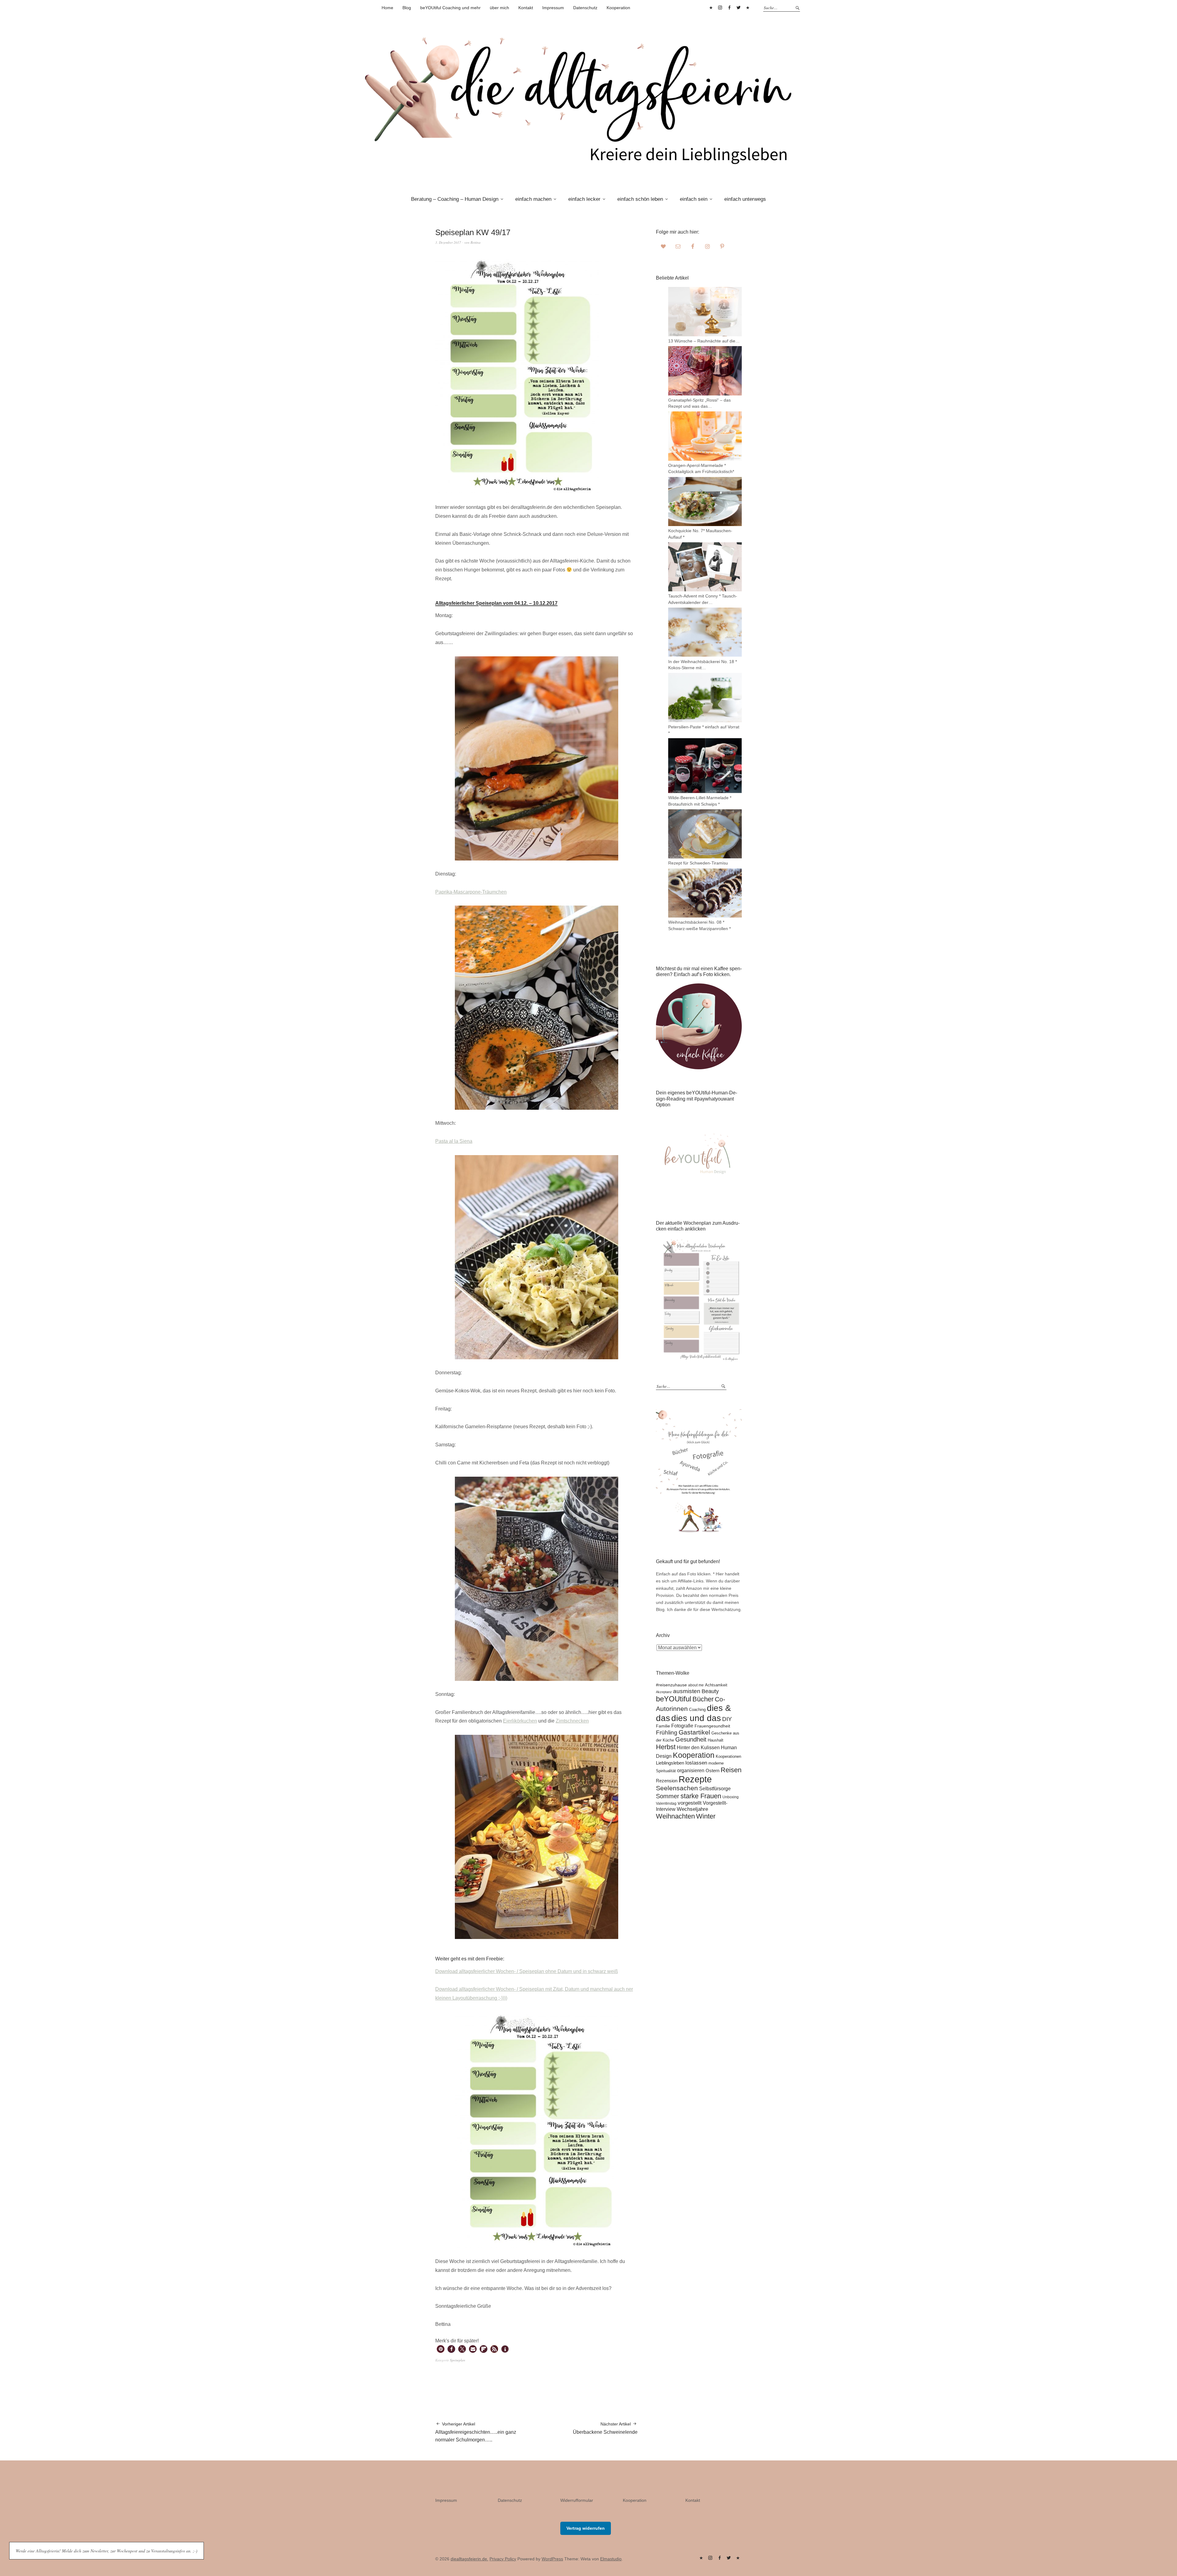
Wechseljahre (692, 1809)
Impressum (553, 8)
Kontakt (526, 8)
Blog (407, 8)
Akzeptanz (664, 1692)
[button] (441, 2349)
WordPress (552, 2559)
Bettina (476, 242)
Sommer (668, 1796)
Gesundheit (691, 1739)
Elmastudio (611, 2559)
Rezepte (695, 1779)
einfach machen (533, 199)
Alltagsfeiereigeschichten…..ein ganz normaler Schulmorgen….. (476, 2432)
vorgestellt (690, 1803)
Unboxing (731, 1797)
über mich (499, 8)
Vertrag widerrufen (586, 2528)
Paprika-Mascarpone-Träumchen (471, 892)
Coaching (697, 1710)
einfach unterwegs (745, 199)
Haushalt (716, 1740)
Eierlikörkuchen (520, 1721)
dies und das (696, 1718)
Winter (706, 1816)
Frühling (667, 1733)
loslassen (696, 1763)
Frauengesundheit (712, 1726)
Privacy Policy (503, 2559)
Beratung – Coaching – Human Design (455, 199)
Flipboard (748, 8)
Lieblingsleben (670, 1763)
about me (696, 1685)
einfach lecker (584, 199)
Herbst (666, 1747)
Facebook (729, 8)
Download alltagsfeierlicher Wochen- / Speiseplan (490, 1971)
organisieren (691, 1771)
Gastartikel (694, 1732)
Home (387, 8)
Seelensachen (677, 1788)
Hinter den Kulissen (698, 1748)
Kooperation (618, 8)
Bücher (703, 1699)
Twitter (738, 8)
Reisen (731, 1770)
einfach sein (694, 199)
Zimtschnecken (572, 1721)
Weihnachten (675, 1816)
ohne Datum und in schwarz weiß (581, 1971)
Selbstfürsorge (715, 1788)
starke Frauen (701, 1796)
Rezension (667, 1781)
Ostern (712, 1771)
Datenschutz (585, 8)
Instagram (720, 8)
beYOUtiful (674, 1699)
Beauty (710, 1691)
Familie (663, 1726)
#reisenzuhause (671, 1685)
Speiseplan (458, 2360)
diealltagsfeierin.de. (469, 2559)
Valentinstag (666, 1803)
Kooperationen (728, 1757)
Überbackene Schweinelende (605, 2428)
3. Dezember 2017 (448, 242)
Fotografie (682, 1726)
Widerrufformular (577, 2500)
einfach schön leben (640, 199)
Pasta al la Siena (454, 1141)
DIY (727, 1719)
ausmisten (687, 1691)
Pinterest (711, 8)
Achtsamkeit (716, 1685)
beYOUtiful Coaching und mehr (450, 8)
